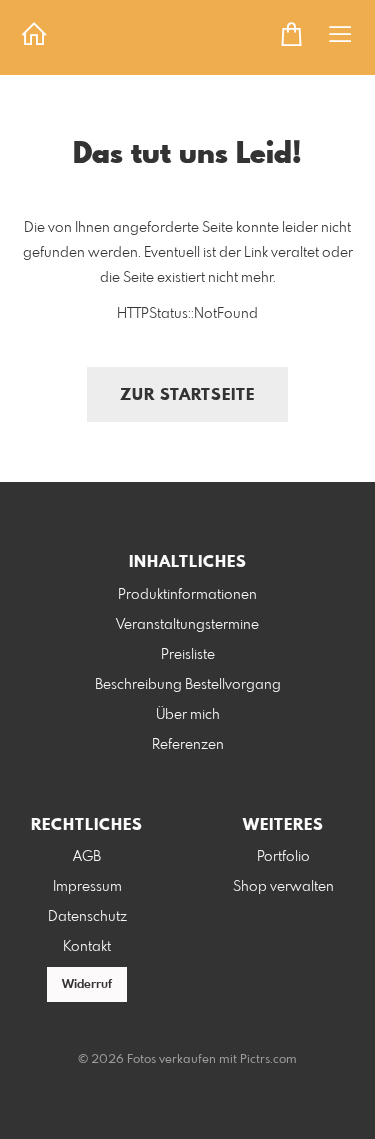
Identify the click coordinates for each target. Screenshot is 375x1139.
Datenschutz (87, 917)
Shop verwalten (283, 887)
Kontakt (87, 947)
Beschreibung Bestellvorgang (188, 685)
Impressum (87, 887)
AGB (87, 857)
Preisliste (188, 655)
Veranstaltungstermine (187, 625)
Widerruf (87, 985)
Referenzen (188, 745)
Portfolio (283, 857)
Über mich (188, 715)
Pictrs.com (268, 1060)
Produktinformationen (187, 595)
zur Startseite (187, 395)
